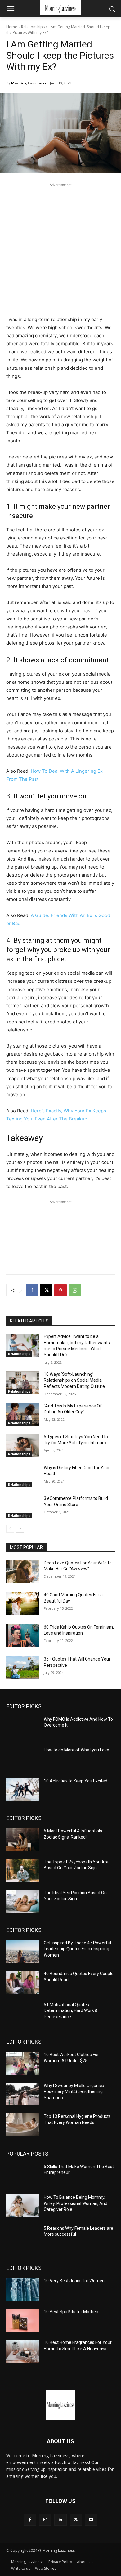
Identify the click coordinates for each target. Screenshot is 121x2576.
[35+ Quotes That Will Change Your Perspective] (22, 1668)
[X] (46, 1290)
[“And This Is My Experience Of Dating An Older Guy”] (22, 1415)
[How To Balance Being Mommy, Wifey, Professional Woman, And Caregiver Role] (22, 2206)
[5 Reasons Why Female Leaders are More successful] (22, 2237)
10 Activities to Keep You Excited (76, 1781)
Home (12, 27)
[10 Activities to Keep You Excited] (22, 1790)
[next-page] (20, 1529)
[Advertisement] (60, 248)
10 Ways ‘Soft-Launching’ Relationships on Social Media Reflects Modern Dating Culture (74, 1380)
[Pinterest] (60, 1290)
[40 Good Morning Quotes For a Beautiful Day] (22, 1603)
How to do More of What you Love (76, 1750)
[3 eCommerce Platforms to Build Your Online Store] (22, 1507)
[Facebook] (32, 1290)
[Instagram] (45, 2520)
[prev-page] (10, 1529)
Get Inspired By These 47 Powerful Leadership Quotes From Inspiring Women (77, 1949)
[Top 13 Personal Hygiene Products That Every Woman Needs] (22, 2125)
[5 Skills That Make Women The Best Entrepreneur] (22, 2175)
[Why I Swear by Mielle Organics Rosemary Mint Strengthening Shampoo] (22, 2094)
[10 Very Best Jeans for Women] (22, 2289)
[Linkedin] (60, 2520)
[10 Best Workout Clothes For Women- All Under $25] (22, 2063)
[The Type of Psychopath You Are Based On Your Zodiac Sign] (22, 1871)
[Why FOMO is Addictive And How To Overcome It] (22, 1728)
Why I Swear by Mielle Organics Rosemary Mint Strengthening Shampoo (74, 2092)
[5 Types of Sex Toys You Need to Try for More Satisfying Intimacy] (22, 1445)
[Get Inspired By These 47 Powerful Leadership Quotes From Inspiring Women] (22, 1952)
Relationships (33, 27)
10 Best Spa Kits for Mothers (72, 2312)
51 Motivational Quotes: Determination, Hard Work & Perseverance (71, 2011)
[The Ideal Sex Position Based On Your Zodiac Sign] (22, 1901)
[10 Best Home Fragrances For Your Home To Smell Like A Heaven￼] (22, 2351)
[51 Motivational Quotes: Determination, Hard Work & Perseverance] (22, 2013)
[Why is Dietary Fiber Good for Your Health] (22, 1476)
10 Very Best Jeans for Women (74, 2281)
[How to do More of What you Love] (22, 1759)
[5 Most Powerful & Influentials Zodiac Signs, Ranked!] (22, 1840)
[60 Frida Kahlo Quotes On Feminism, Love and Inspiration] (22, 1636)
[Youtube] (91, 2520)
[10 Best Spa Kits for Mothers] (22, 2320)
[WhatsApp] (75, 1290)
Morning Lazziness (29, 83)
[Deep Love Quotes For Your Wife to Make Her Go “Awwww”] (22, 1572)
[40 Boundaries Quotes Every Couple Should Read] (22, 1982)
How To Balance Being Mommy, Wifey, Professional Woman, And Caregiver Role (76, 2203)
